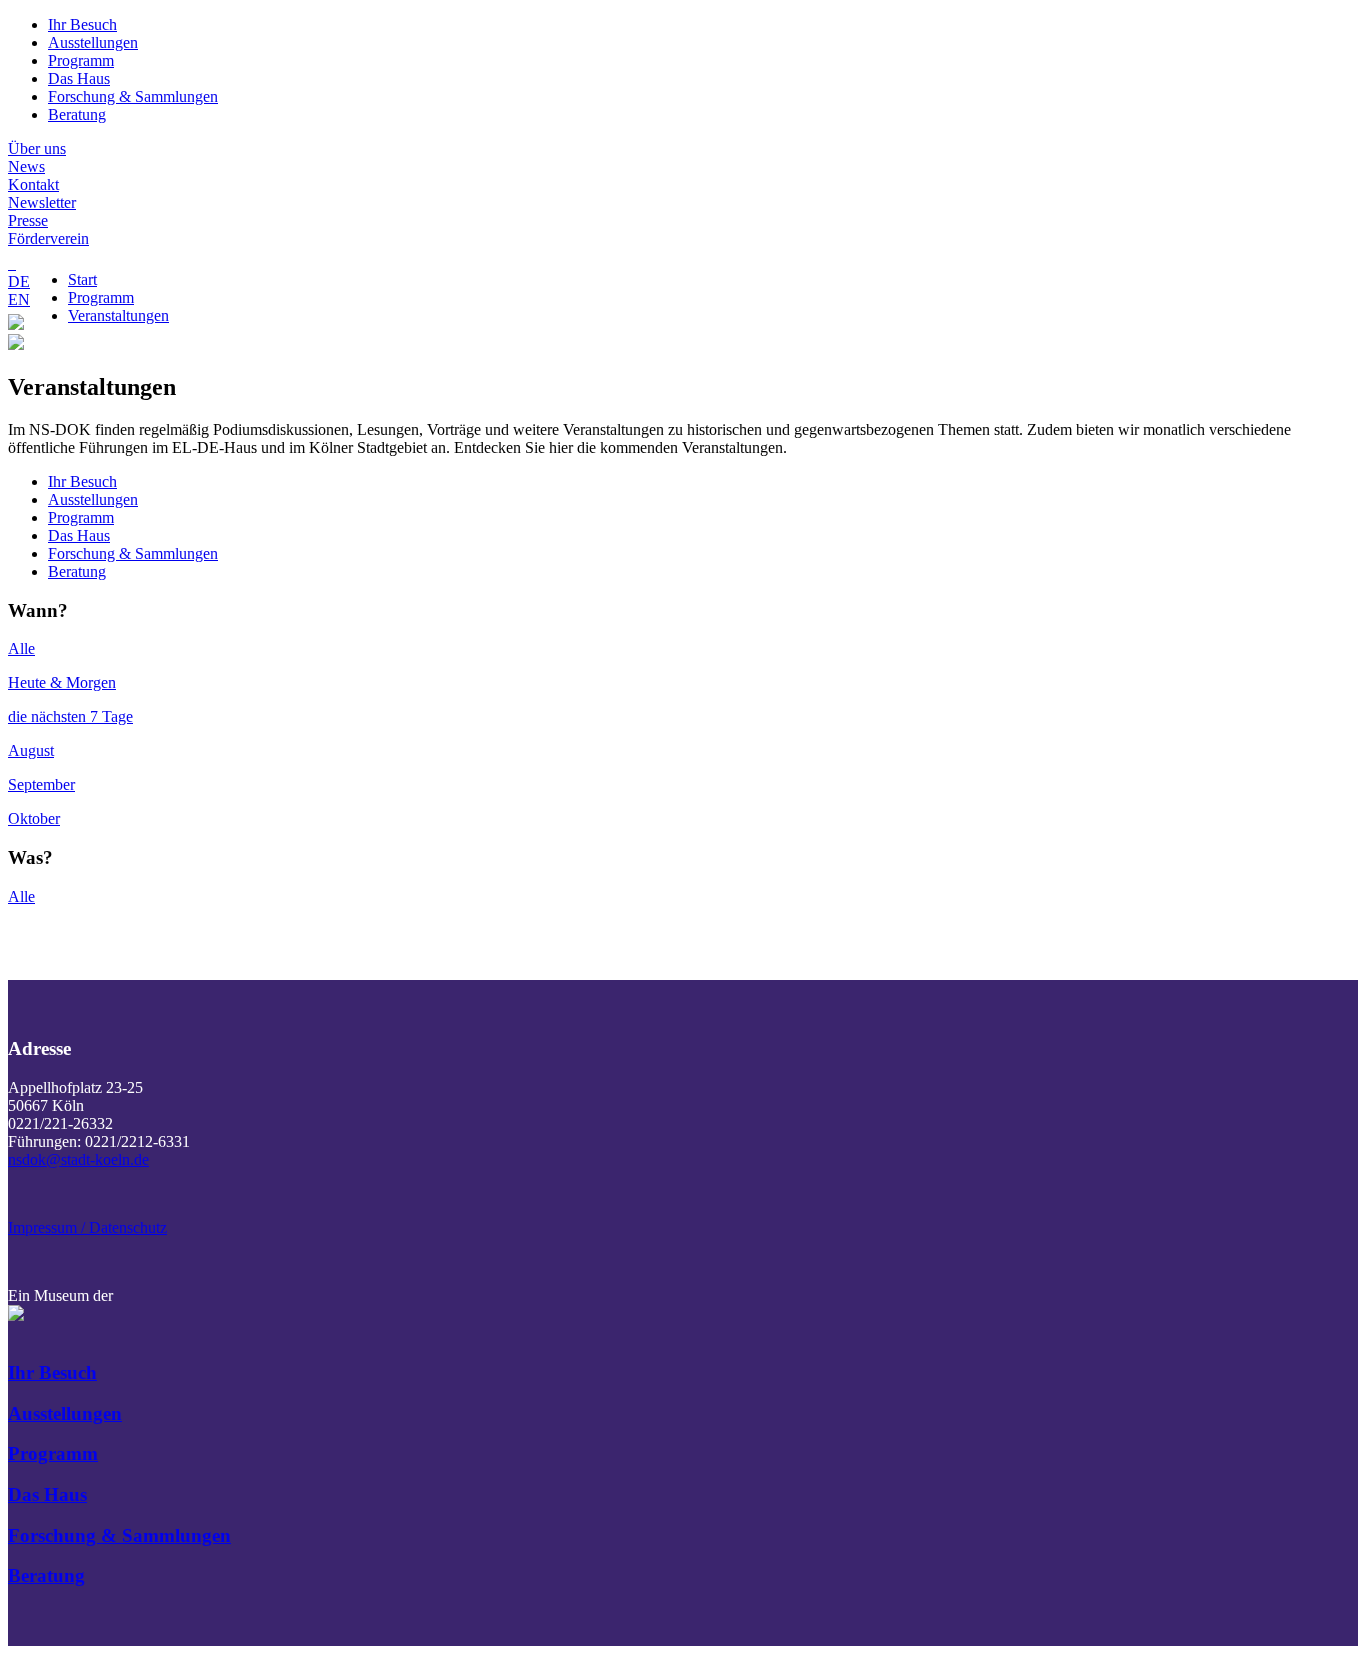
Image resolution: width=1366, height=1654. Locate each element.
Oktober (34, 818)
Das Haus (79, 78)
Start (82, 279)
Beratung (77, 114)
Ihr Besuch (82, 24)
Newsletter (42, 202)
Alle (21, 648)
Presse (28, 220)
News (26, 166)
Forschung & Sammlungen (133, 96)
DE (19, 281)
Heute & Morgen (62, 682)
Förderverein (48, 238)
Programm (81, 60)
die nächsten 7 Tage (70, 716)
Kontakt (33, 184)
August (31, 750)
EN (19, 299)
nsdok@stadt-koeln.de (78, 1159)
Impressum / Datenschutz (87, 1227)
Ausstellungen (93, 42)
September (41, 784)
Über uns (37, 148)
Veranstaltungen (118, 315)
